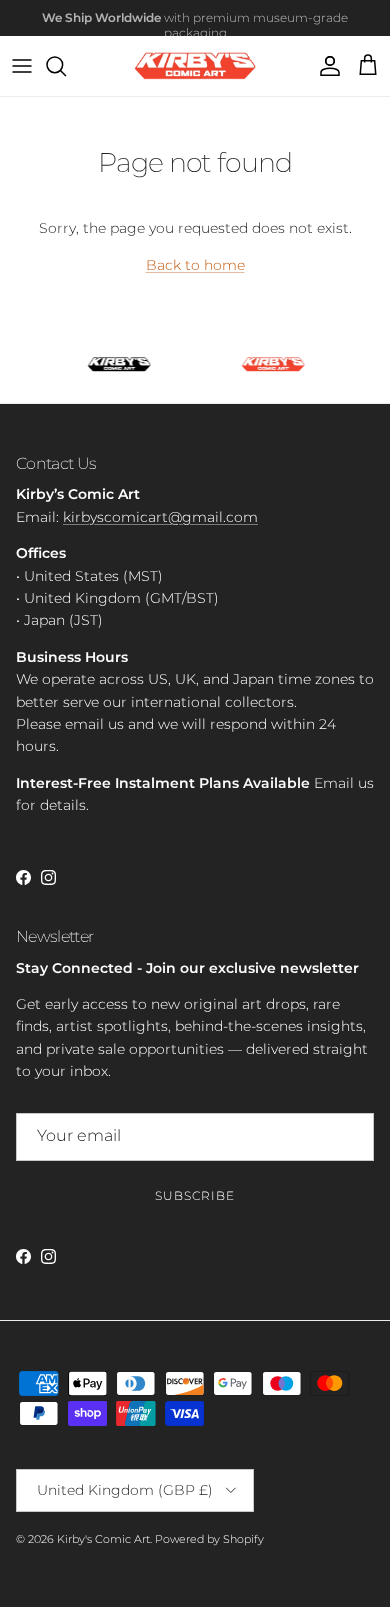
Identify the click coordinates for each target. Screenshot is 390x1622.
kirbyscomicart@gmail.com (160, 517)
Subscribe (195, 1195)
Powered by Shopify (209, 1539)
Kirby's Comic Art (103, 1539)
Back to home (195, 265)
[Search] (66, 66)
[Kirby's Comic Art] (195, 66)
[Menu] (22, 66)
